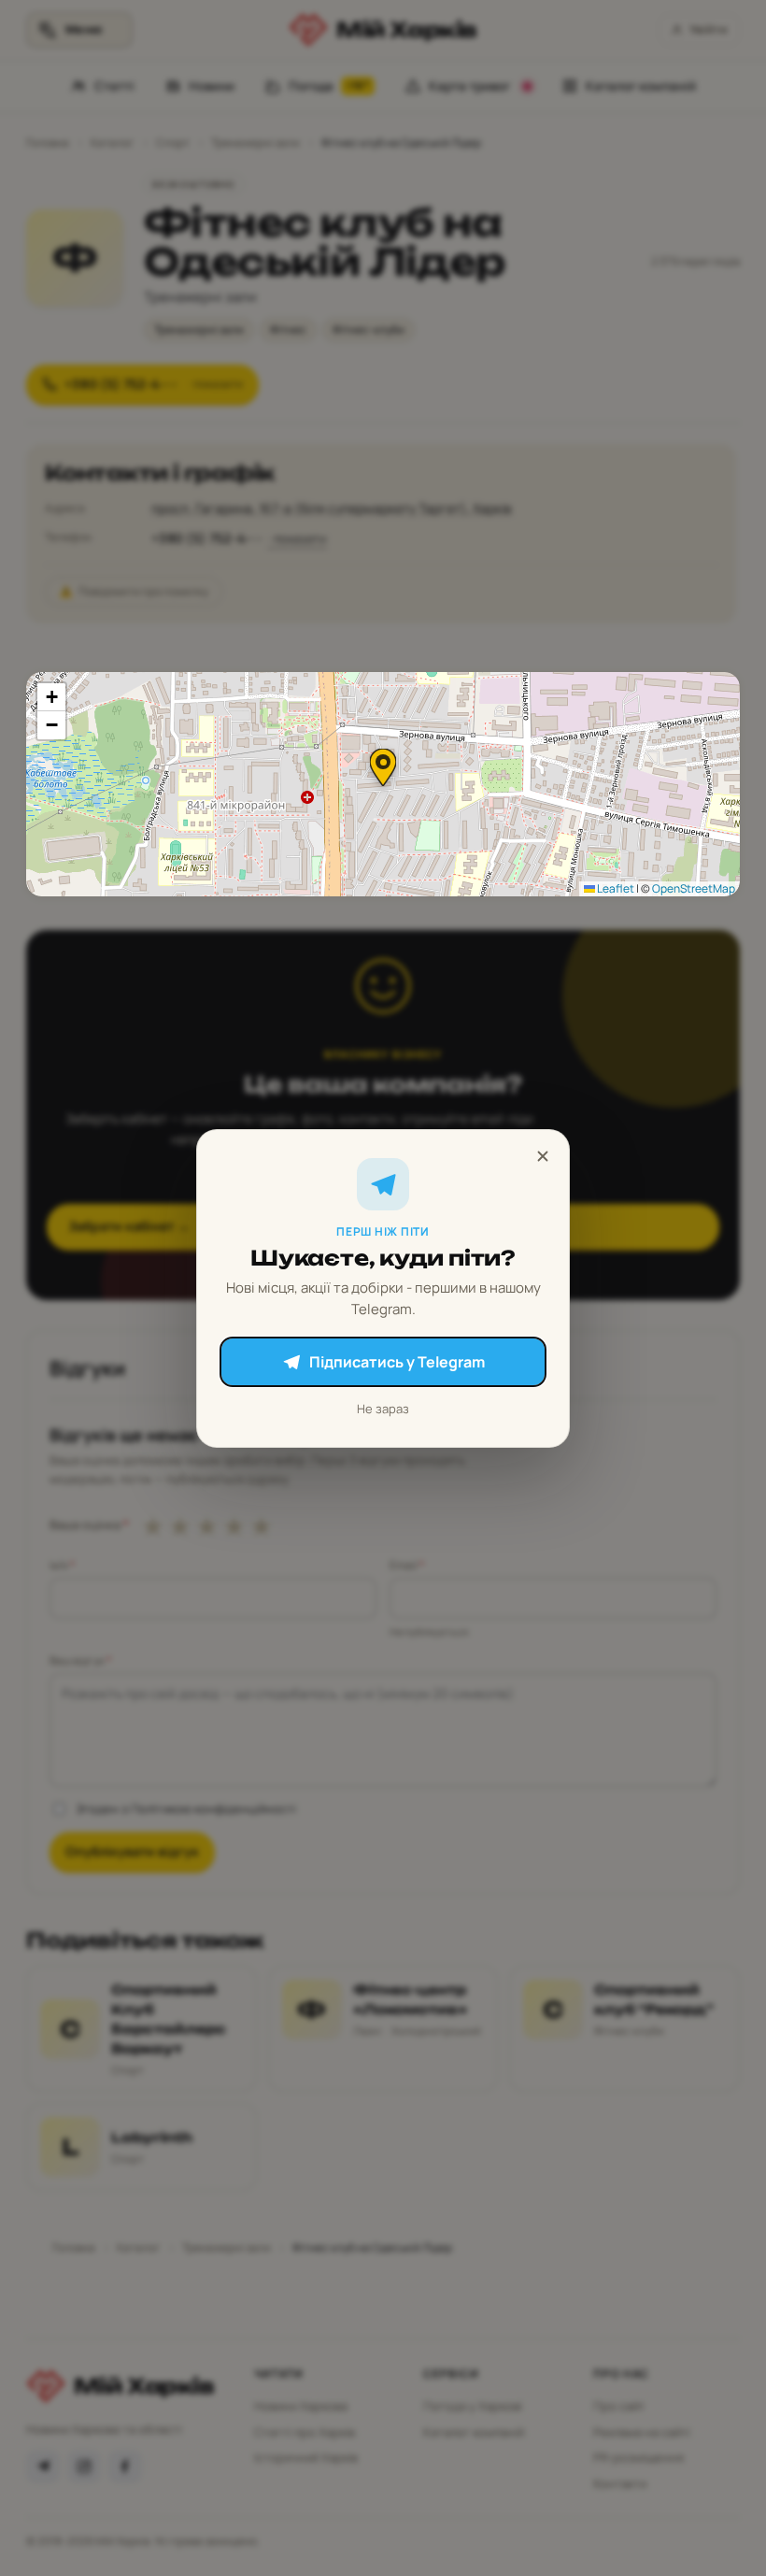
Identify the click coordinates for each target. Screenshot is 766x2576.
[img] (383, 784)
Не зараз (383, 1409)
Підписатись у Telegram (397, 1362)
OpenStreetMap (694, 888)
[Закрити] (543, 1156)
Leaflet (615, 888)
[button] (383, 767)
